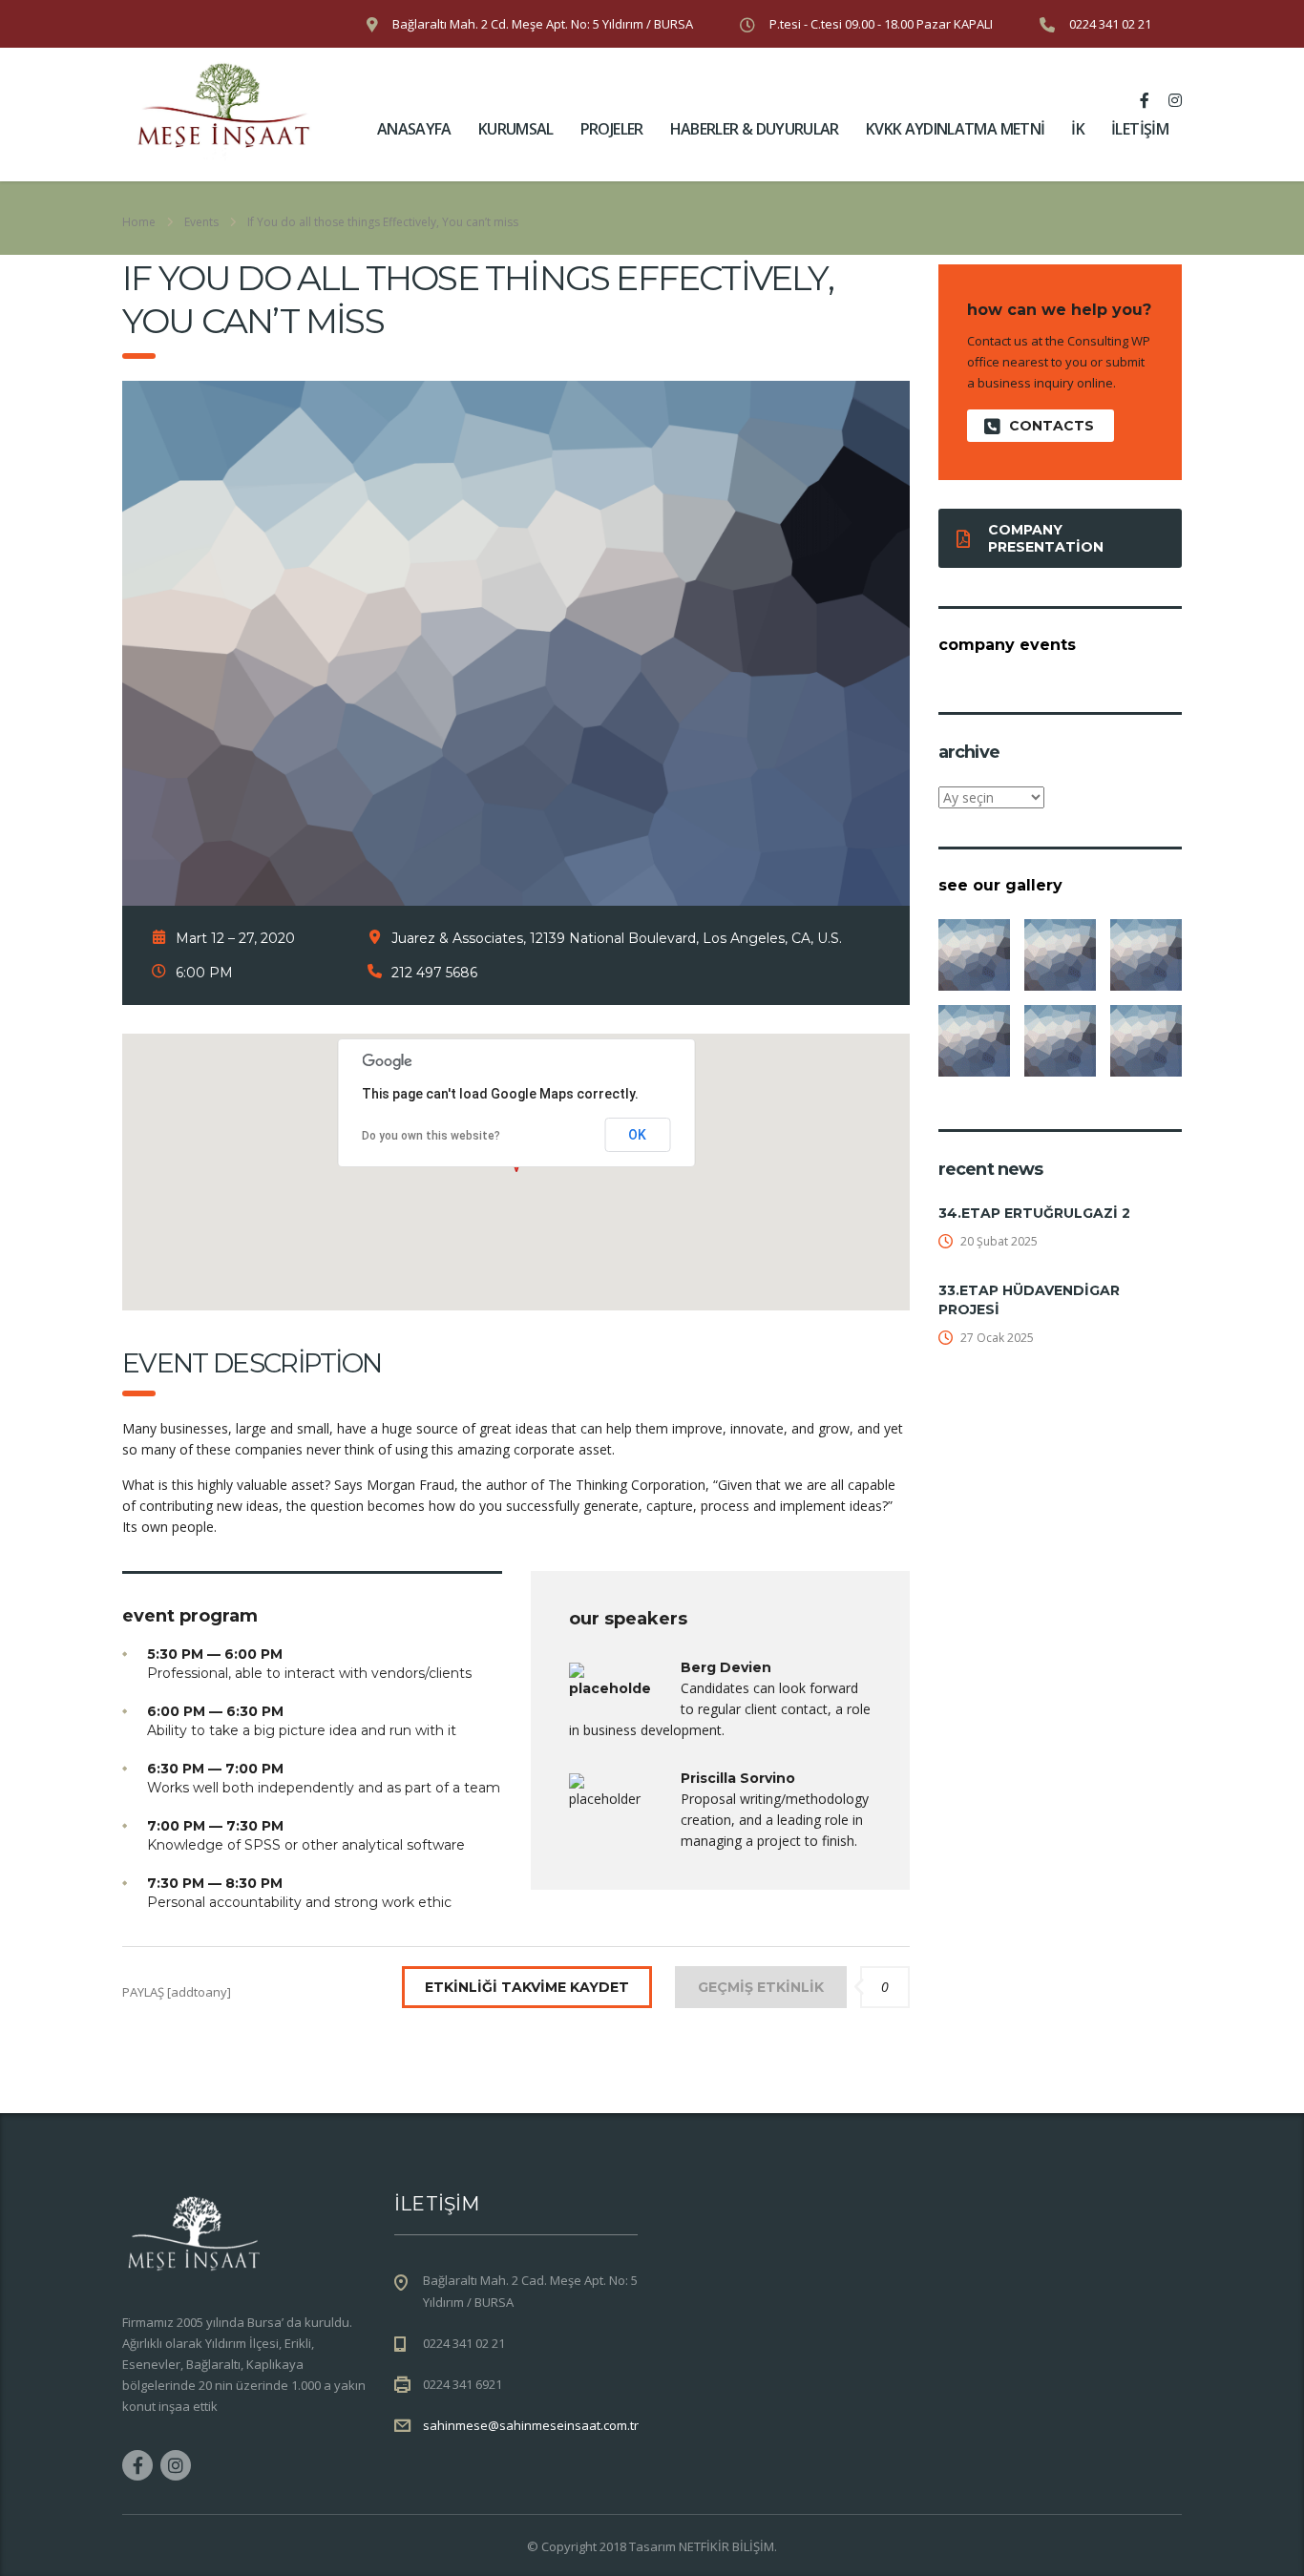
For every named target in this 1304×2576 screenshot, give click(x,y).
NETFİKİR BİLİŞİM (726, 2546)
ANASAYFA (414, 129)
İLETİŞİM (1140, 129)
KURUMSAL (516, 129)
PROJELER (612, 129)
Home (139, 222)
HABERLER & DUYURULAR (755, 129)
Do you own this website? (431, 1136)
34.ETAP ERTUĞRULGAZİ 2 (1034, 1213)
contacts (1052, 426)
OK (637, 1135)
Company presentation (1046, 538)
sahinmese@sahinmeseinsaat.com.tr (531, 2425)
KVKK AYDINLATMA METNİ (956, 129)
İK (1078, 129)
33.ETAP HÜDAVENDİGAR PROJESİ (1029, 1300)
